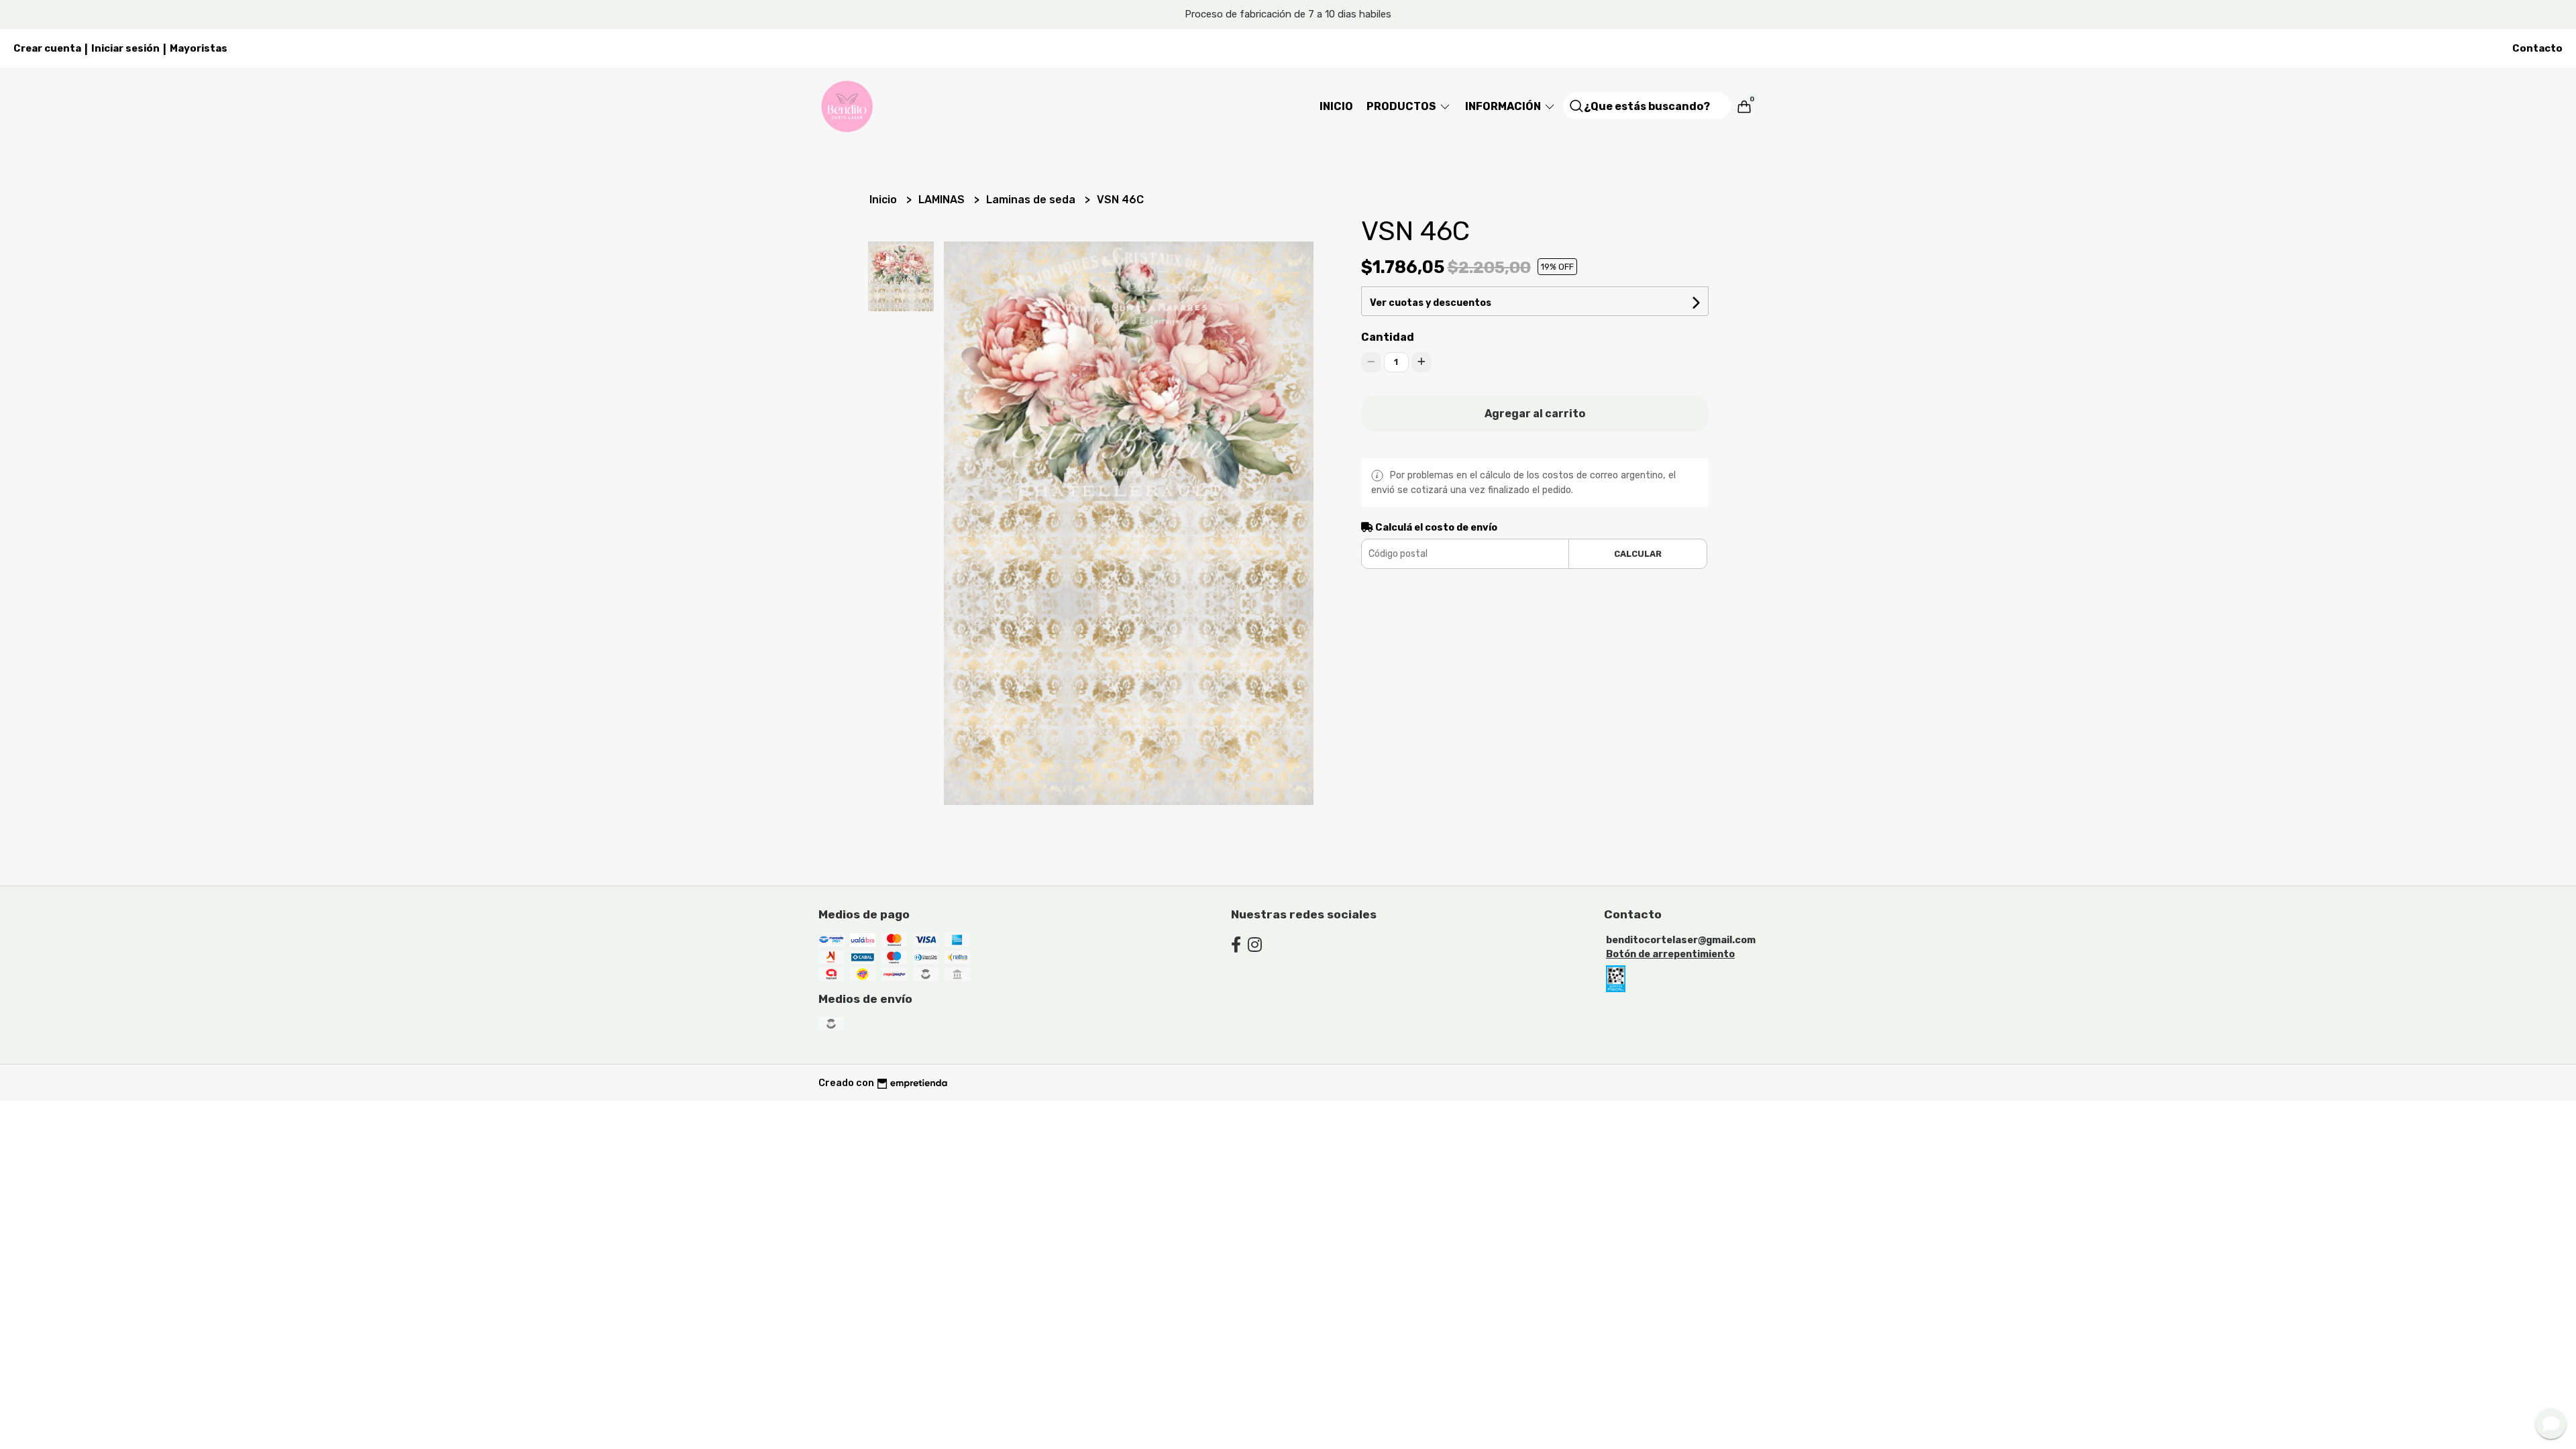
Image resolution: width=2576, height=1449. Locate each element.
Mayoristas (199, 48)
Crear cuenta (47, 48)
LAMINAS (943, 200)
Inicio (1336, 106)
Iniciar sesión (125, 48)
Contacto (2537, 48)
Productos (1402, 106)
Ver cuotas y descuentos (1431, 303)
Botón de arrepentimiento (1670, 954)
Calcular (1638, 554)
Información (1504, 106)
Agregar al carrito (1535, 414)
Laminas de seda (1032, 200)
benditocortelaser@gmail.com (1681, 940)
